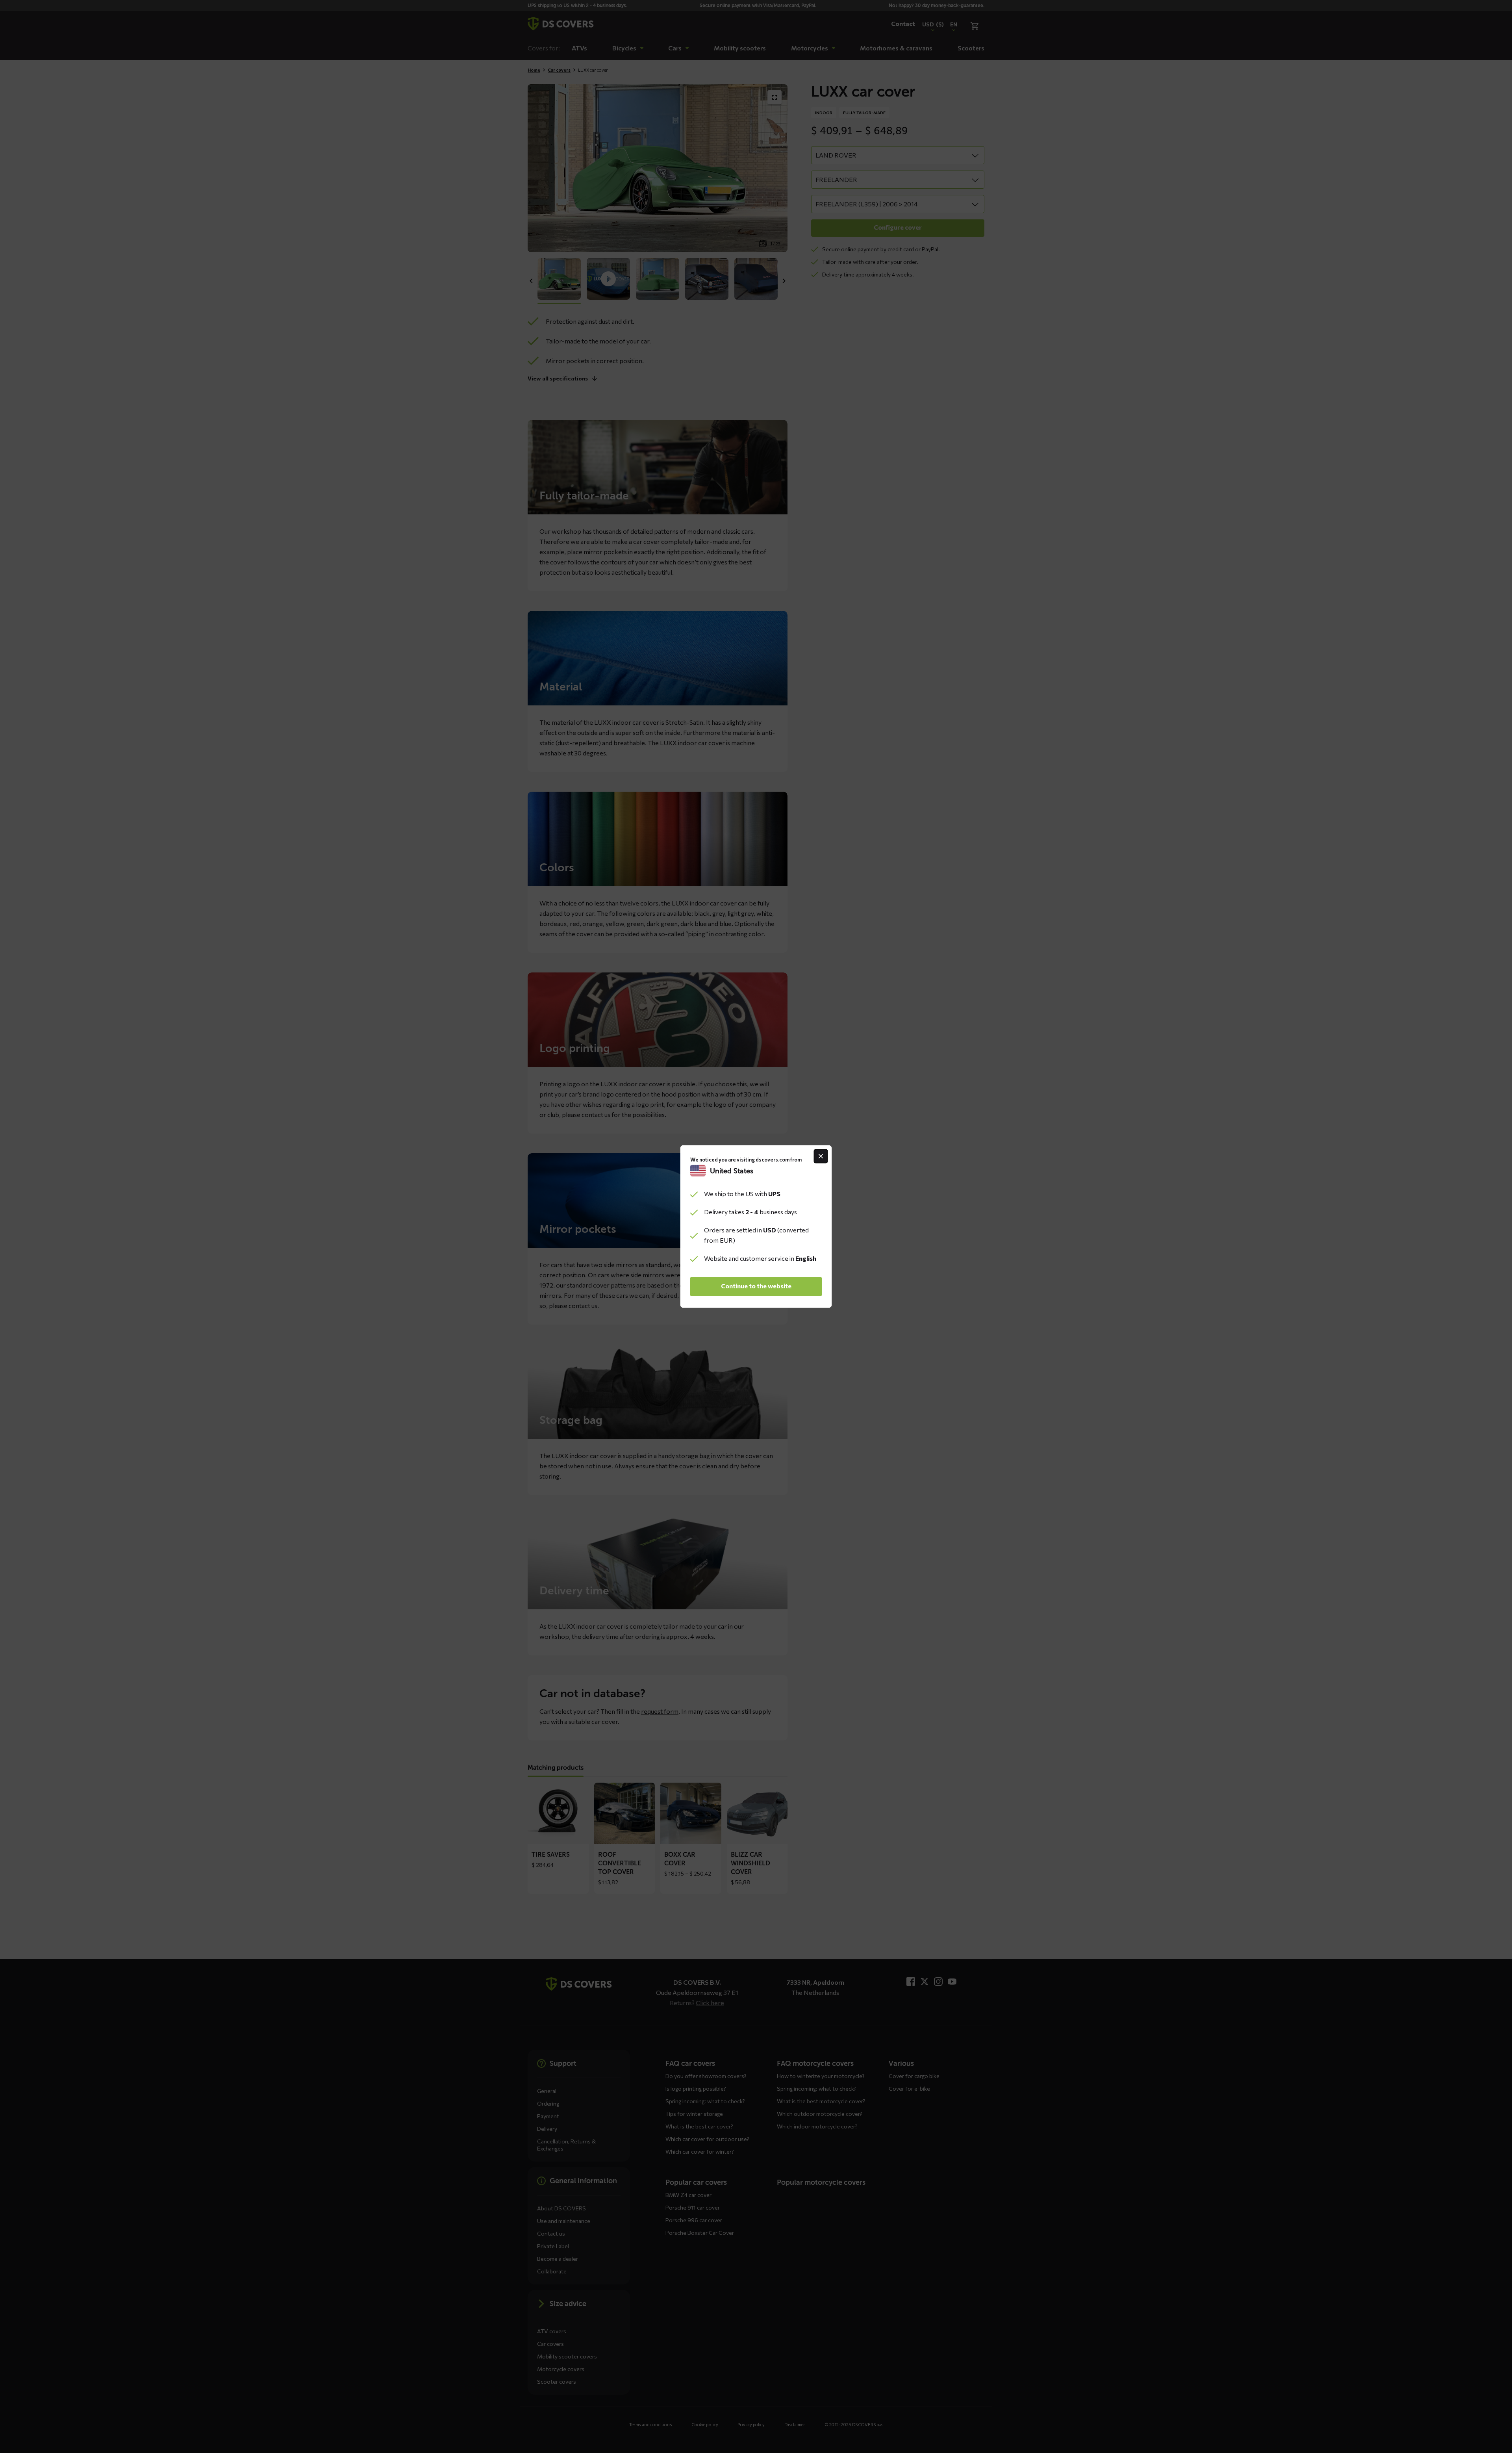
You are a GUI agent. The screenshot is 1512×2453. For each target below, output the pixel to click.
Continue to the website (756, 1286)
